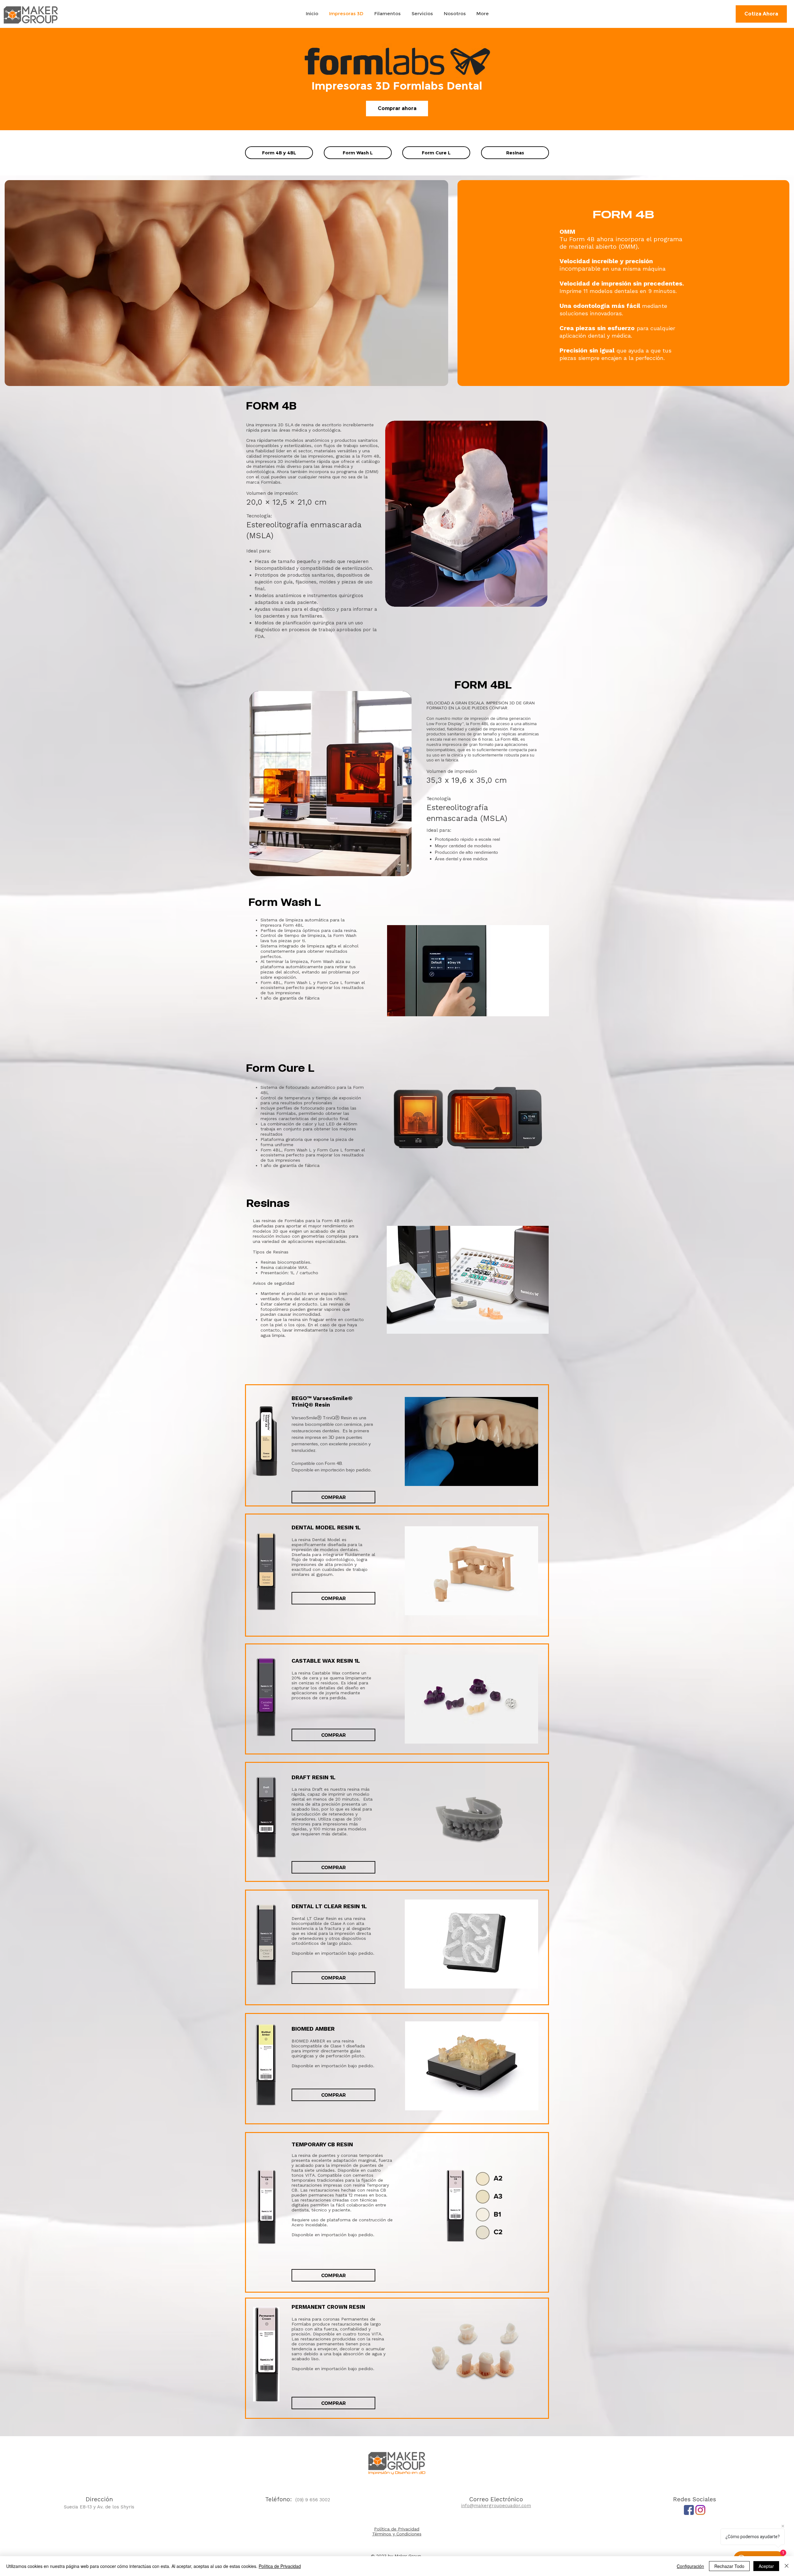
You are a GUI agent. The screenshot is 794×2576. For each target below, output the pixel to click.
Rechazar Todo (729, 2566)
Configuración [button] (690, 2566)
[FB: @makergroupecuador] (689, 2510)
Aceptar (766, 2566)
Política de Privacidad (280, 2566)
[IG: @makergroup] (700, 2510)
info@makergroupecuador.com (496, 2506)
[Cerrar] (787, 2566)
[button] (466, 514)
